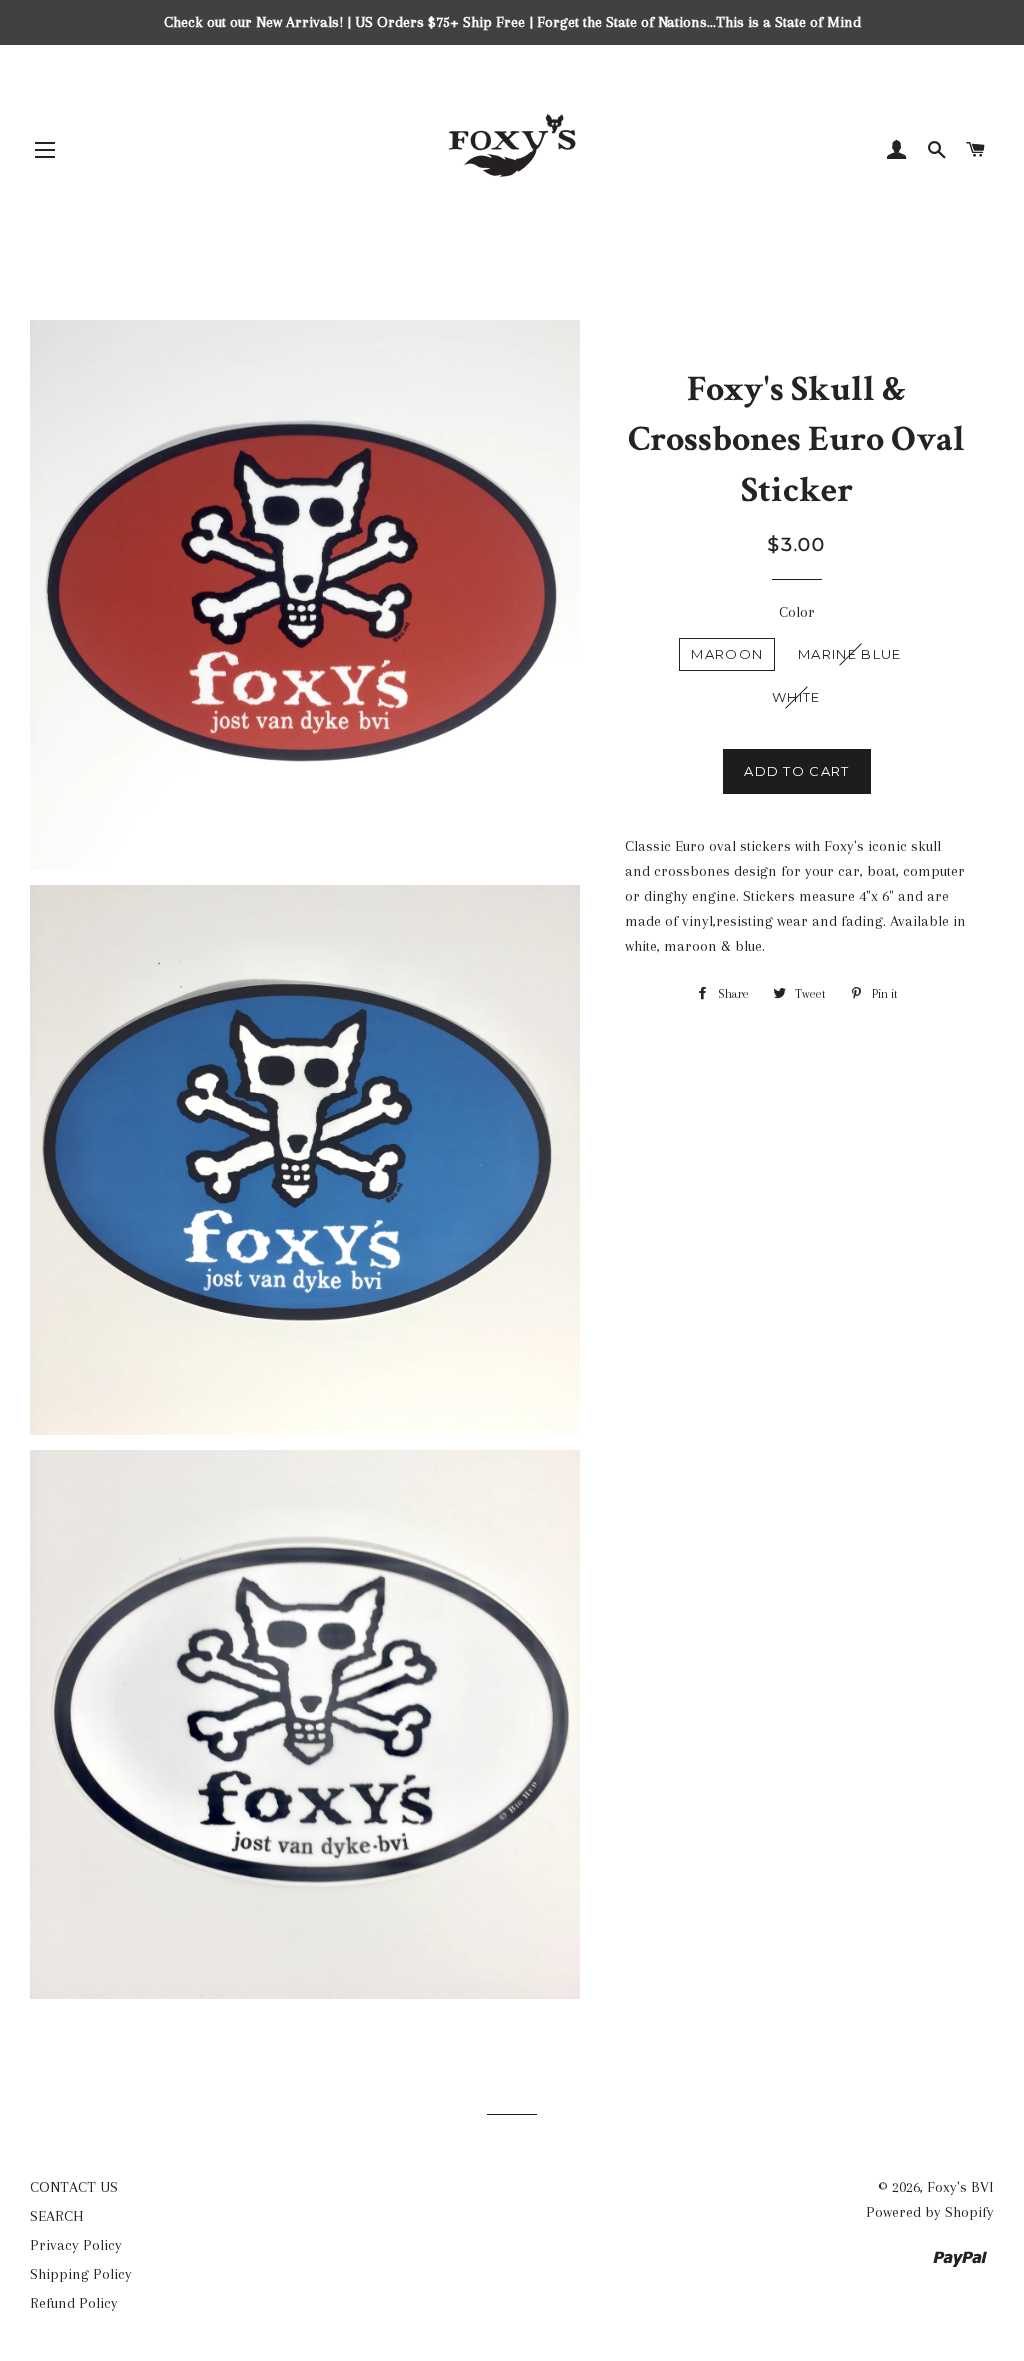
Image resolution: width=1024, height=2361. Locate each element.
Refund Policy (74, 2303)
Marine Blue (849, 654)
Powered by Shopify (930, 2212)
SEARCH (57, 2216)
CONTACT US (74, 2187)
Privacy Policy (76, 2245)
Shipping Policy (81, 2274)
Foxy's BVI (960, 2187)
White (796, 697)
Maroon (727, 654)
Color (797, 612)
